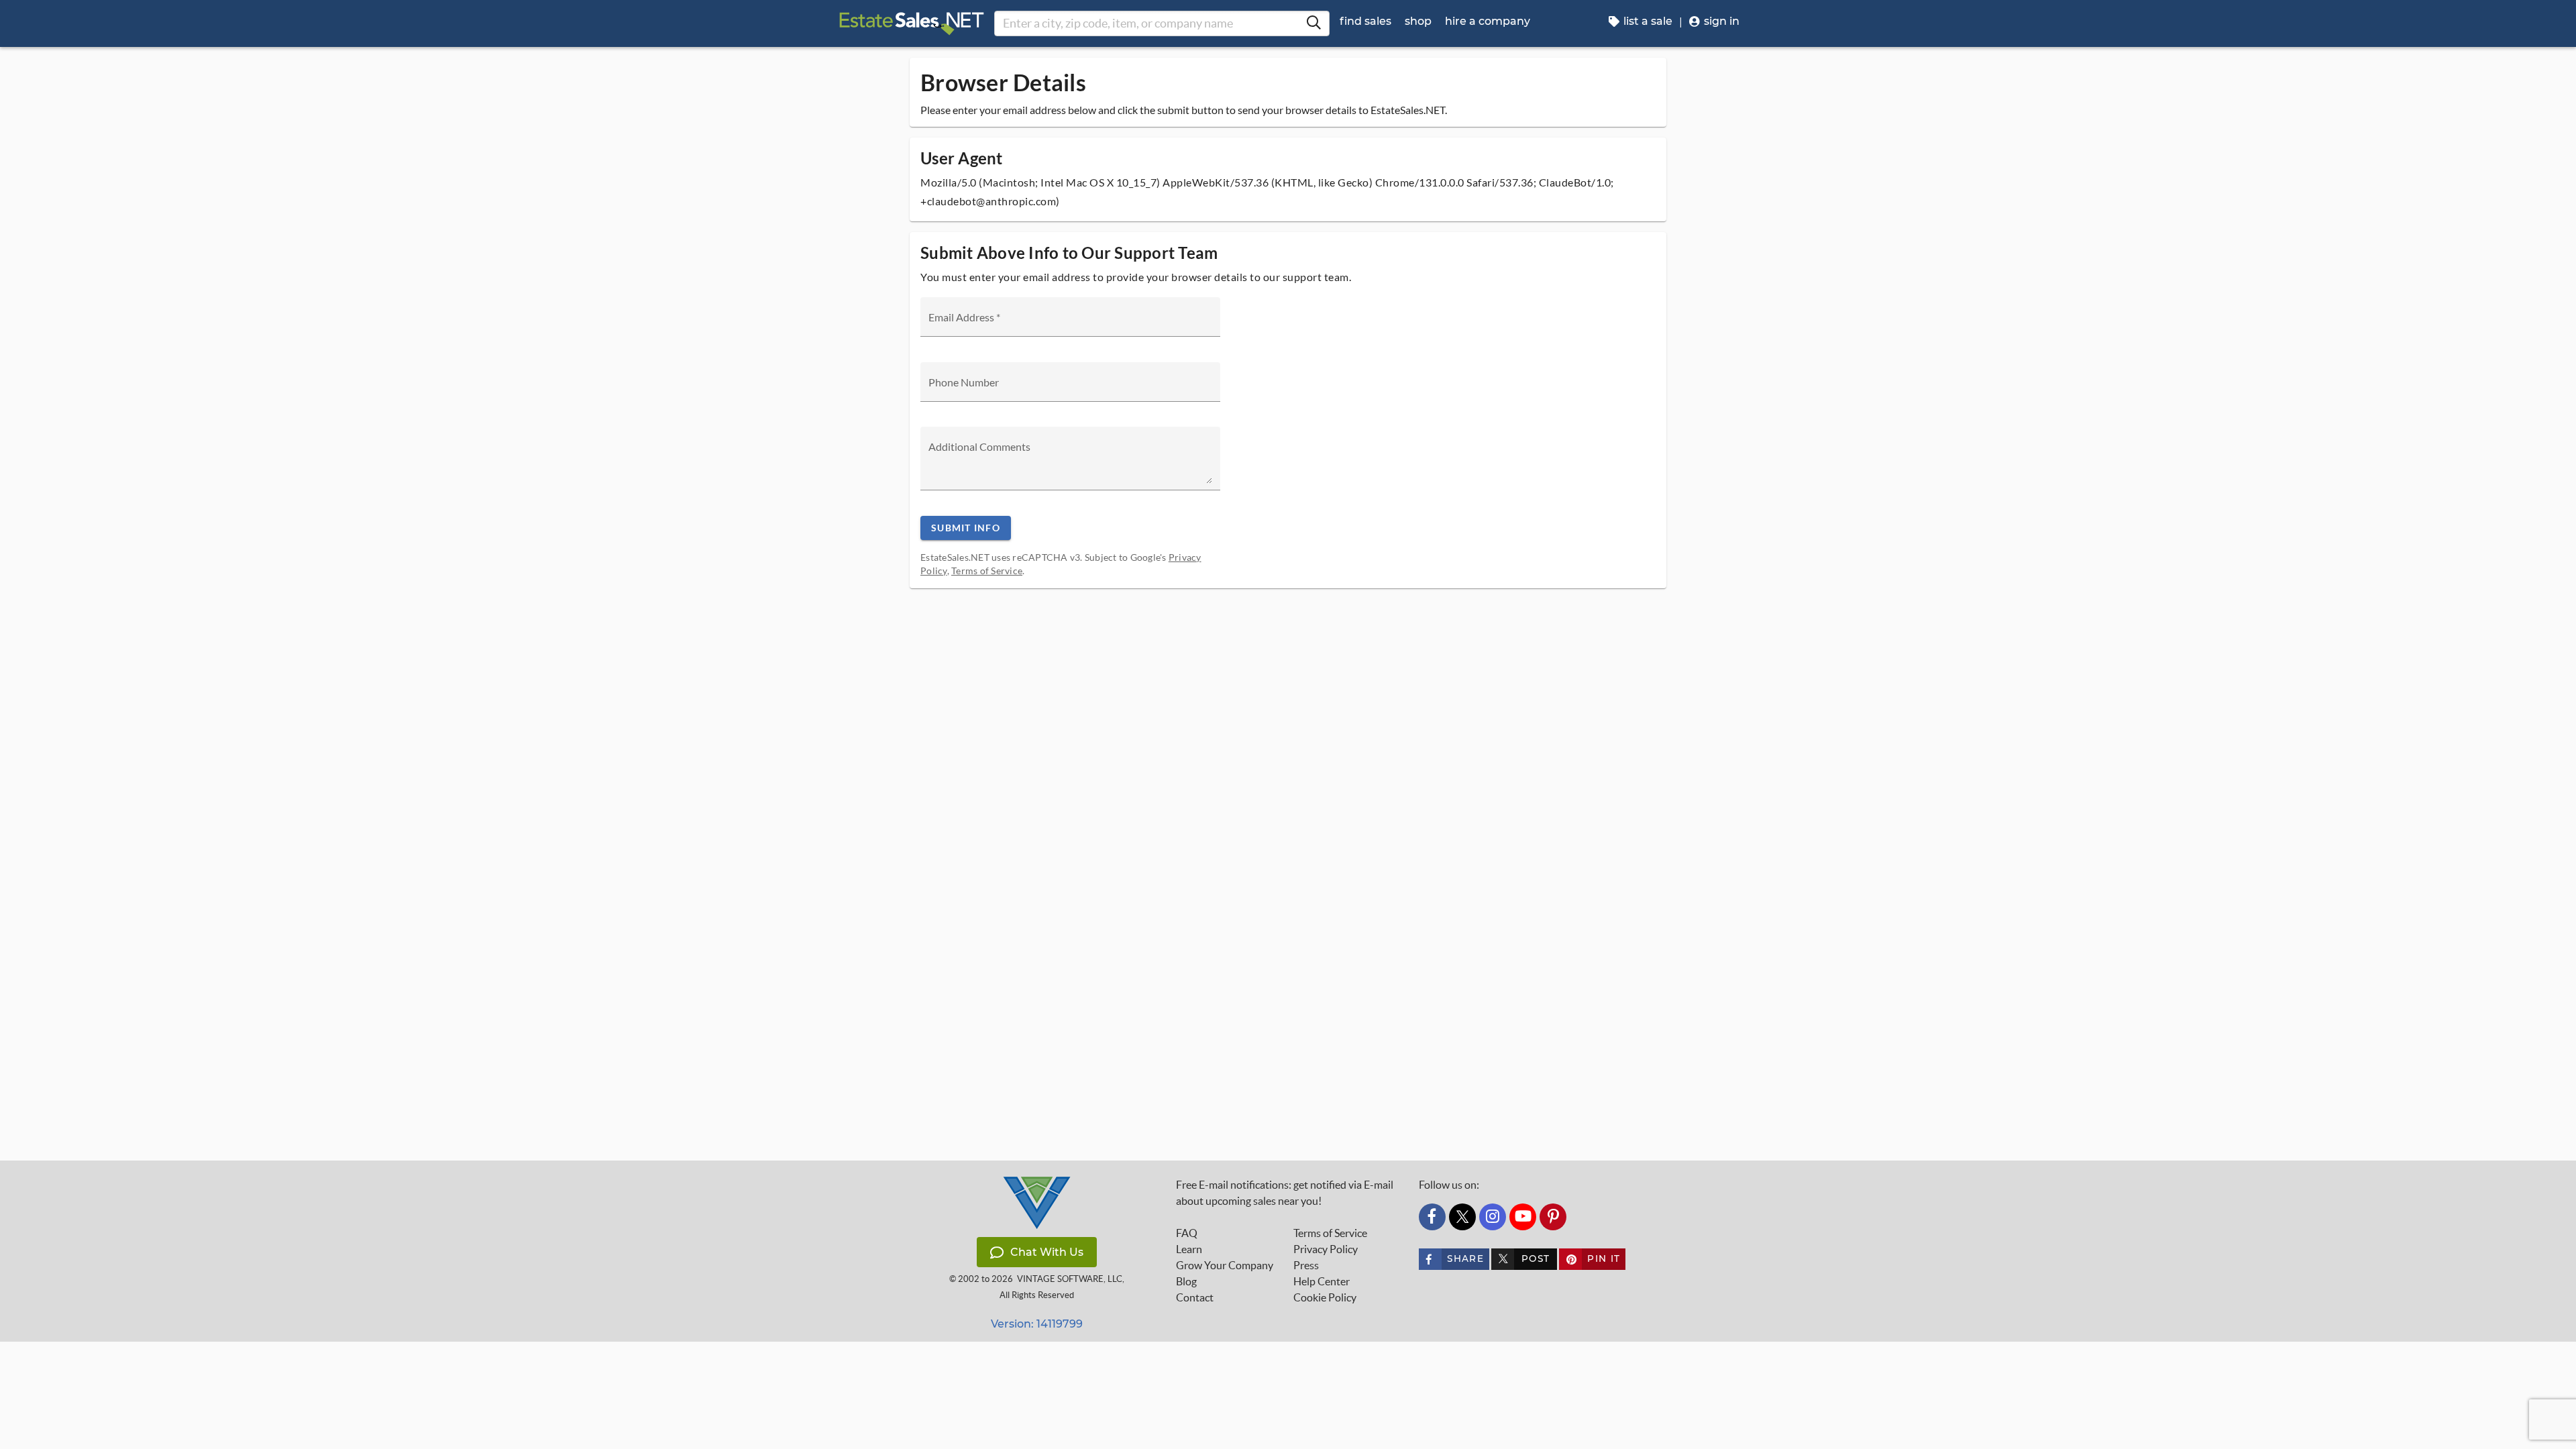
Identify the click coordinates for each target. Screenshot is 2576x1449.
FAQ (1187, 1233)
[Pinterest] (1553, 1217)
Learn (1189, 1249)
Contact (1195, 1297)
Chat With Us (1047, 1252)
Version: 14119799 (1037, 1324)
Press (1306, 1265)
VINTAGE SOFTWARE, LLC (1070, 1279)
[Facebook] (1432, 1217)
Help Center (1322, 1281)
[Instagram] (1493, 1217)
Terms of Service (987, 571)
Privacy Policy (1326, 1249)
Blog (1186, 1281)
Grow (1225, 1265)
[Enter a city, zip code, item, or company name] (1313, 23)
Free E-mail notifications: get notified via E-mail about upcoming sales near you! (1285, 1193)
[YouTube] (1523, 1217)
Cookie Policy (1325, 1297)
